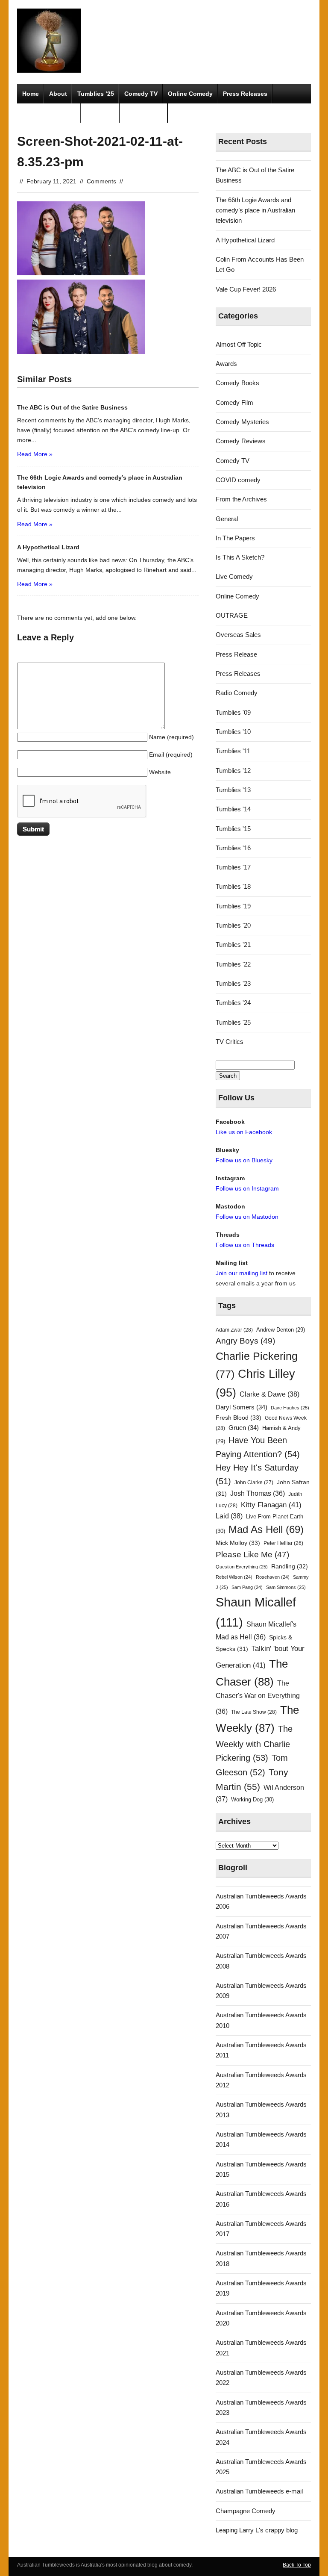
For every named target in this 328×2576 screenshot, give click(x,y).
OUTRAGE (232, 615)
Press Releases (245, 94)
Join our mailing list (242, 1273)
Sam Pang (247, 1587)
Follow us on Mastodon (247, 1217)
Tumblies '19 (233, 906)
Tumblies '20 (233, 925)
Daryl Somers (242, 1407)
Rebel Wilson (234, 1577)
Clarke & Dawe (269, 1394)
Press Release (236, 654)
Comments (101, 181)
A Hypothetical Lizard (245, 240)
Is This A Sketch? (240, 557)
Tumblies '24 (233, 1003)
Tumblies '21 (233, 945)
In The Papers (235, 538)
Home (31, 94)
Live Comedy (234, 576)
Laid (229, 1516)
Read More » (35, 454)
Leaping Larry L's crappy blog (257, 2530)
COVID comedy (238, 480)
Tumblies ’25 (96, 94)
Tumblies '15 (233, 829)
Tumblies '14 (233, 809)
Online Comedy (190, 94)
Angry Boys (245, 1341)
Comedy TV (141, 94)
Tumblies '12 (233, 771)
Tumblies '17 (233, 867)
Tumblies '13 (233, 790)
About (58, 94)
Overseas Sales (238, 635)
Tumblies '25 (233, 1022)
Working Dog (252, 1799)
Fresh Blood (239, 1418)
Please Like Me (252, 1555)
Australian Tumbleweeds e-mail (259, 2491)
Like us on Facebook (244, 1132)
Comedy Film (144, 113)
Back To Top (297, 2565)
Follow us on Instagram (247, 1188)
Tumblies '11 (233, 751)
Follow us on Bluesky (244, 1160)
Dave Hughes (290, 1408)
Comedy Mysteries (49, 113)
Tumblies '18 (233, 886)
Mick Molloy (238, 1543)
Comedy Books (237, 383)
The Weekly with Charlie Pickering (254, 1743)
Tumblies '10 (233, 732)
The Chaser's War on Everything (258, 1697)
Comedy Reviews (241, 441)
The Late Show (254, 1712)
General (227, 519)
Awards (226, 364)
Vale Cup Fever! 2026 (246, 289)
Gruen (244, 1428)
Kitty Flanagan (271, 1505)
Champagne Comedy (246, 2511)
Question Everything (242, 1567)
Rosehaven (273, 1577)
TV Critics (100, 113)
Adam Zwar (234, 1330)
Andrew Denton (281, 1330)
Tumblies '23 (233, 983)
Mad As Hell (266, 1530)
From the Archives (241, 499)
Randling (290, 1566)
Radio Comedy (237, 693)
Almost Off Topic (239, 344)
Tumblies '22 (233, 964)
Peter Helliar (283, 1543)
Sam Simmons (286, 1587)
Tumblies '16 (233, 848)
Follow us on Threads (245, 1245)
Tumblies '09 (233, 712)
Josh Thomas (258, 1493)
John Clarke (254, 1483)
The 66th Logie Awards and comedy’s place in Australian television (255, 210)
